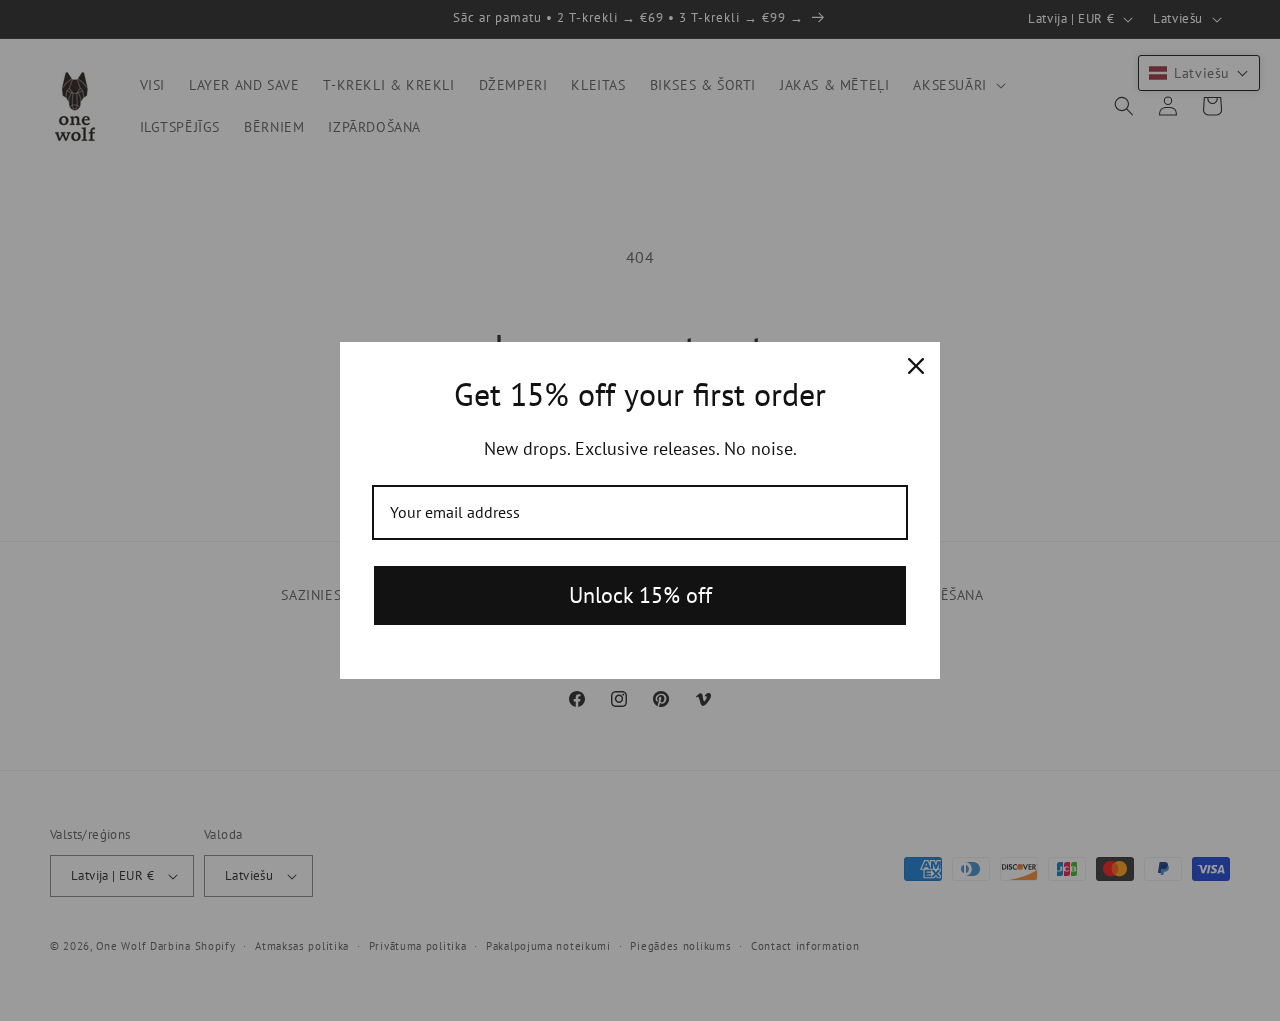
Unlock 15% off (640, 595)
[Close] (916, 366)
